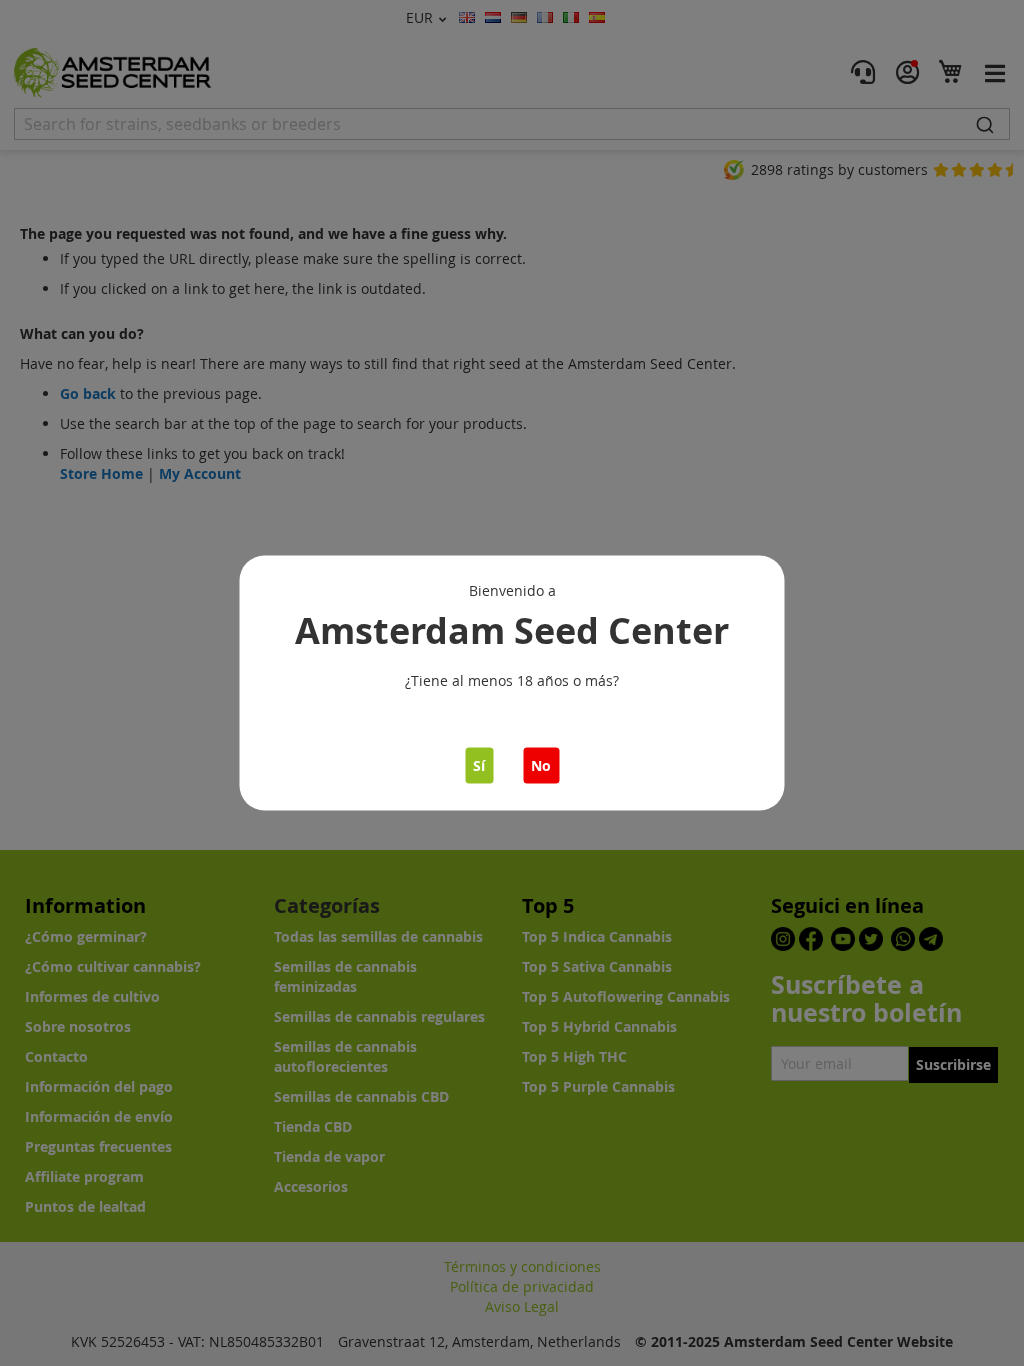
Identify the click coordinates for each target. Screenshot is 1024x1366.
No (541, 765)
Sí (479, 765)
